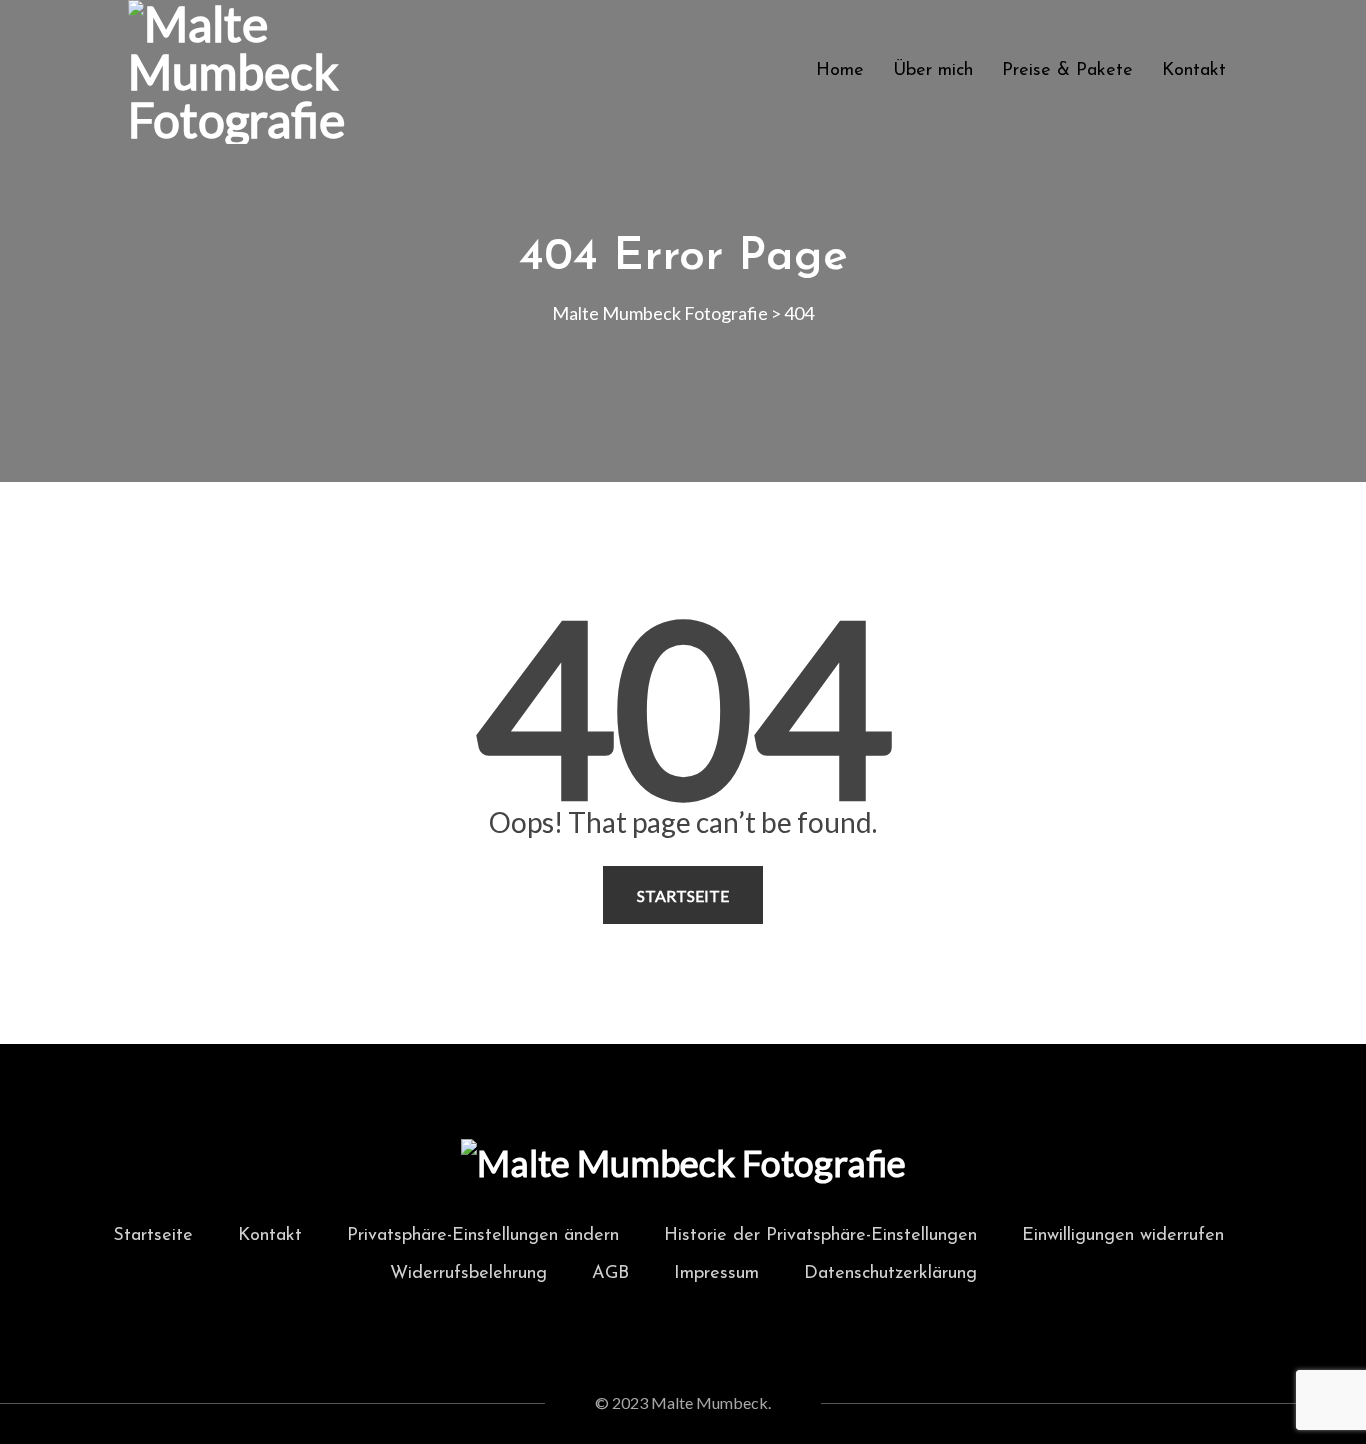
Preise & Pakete (1067, 71)
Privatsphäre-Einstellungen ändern (483, 1236)
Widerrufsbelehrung (468, 1274)
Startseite (683, 895)
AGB (610, 1274)
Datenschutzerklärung (890, 1274)
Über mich (933, 71)
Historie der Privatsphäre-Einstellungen (820, 1236)
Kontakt (1194, 71)
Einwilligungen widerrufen (1123, 1236)
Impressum (716, 1274)
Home (840, 71)
